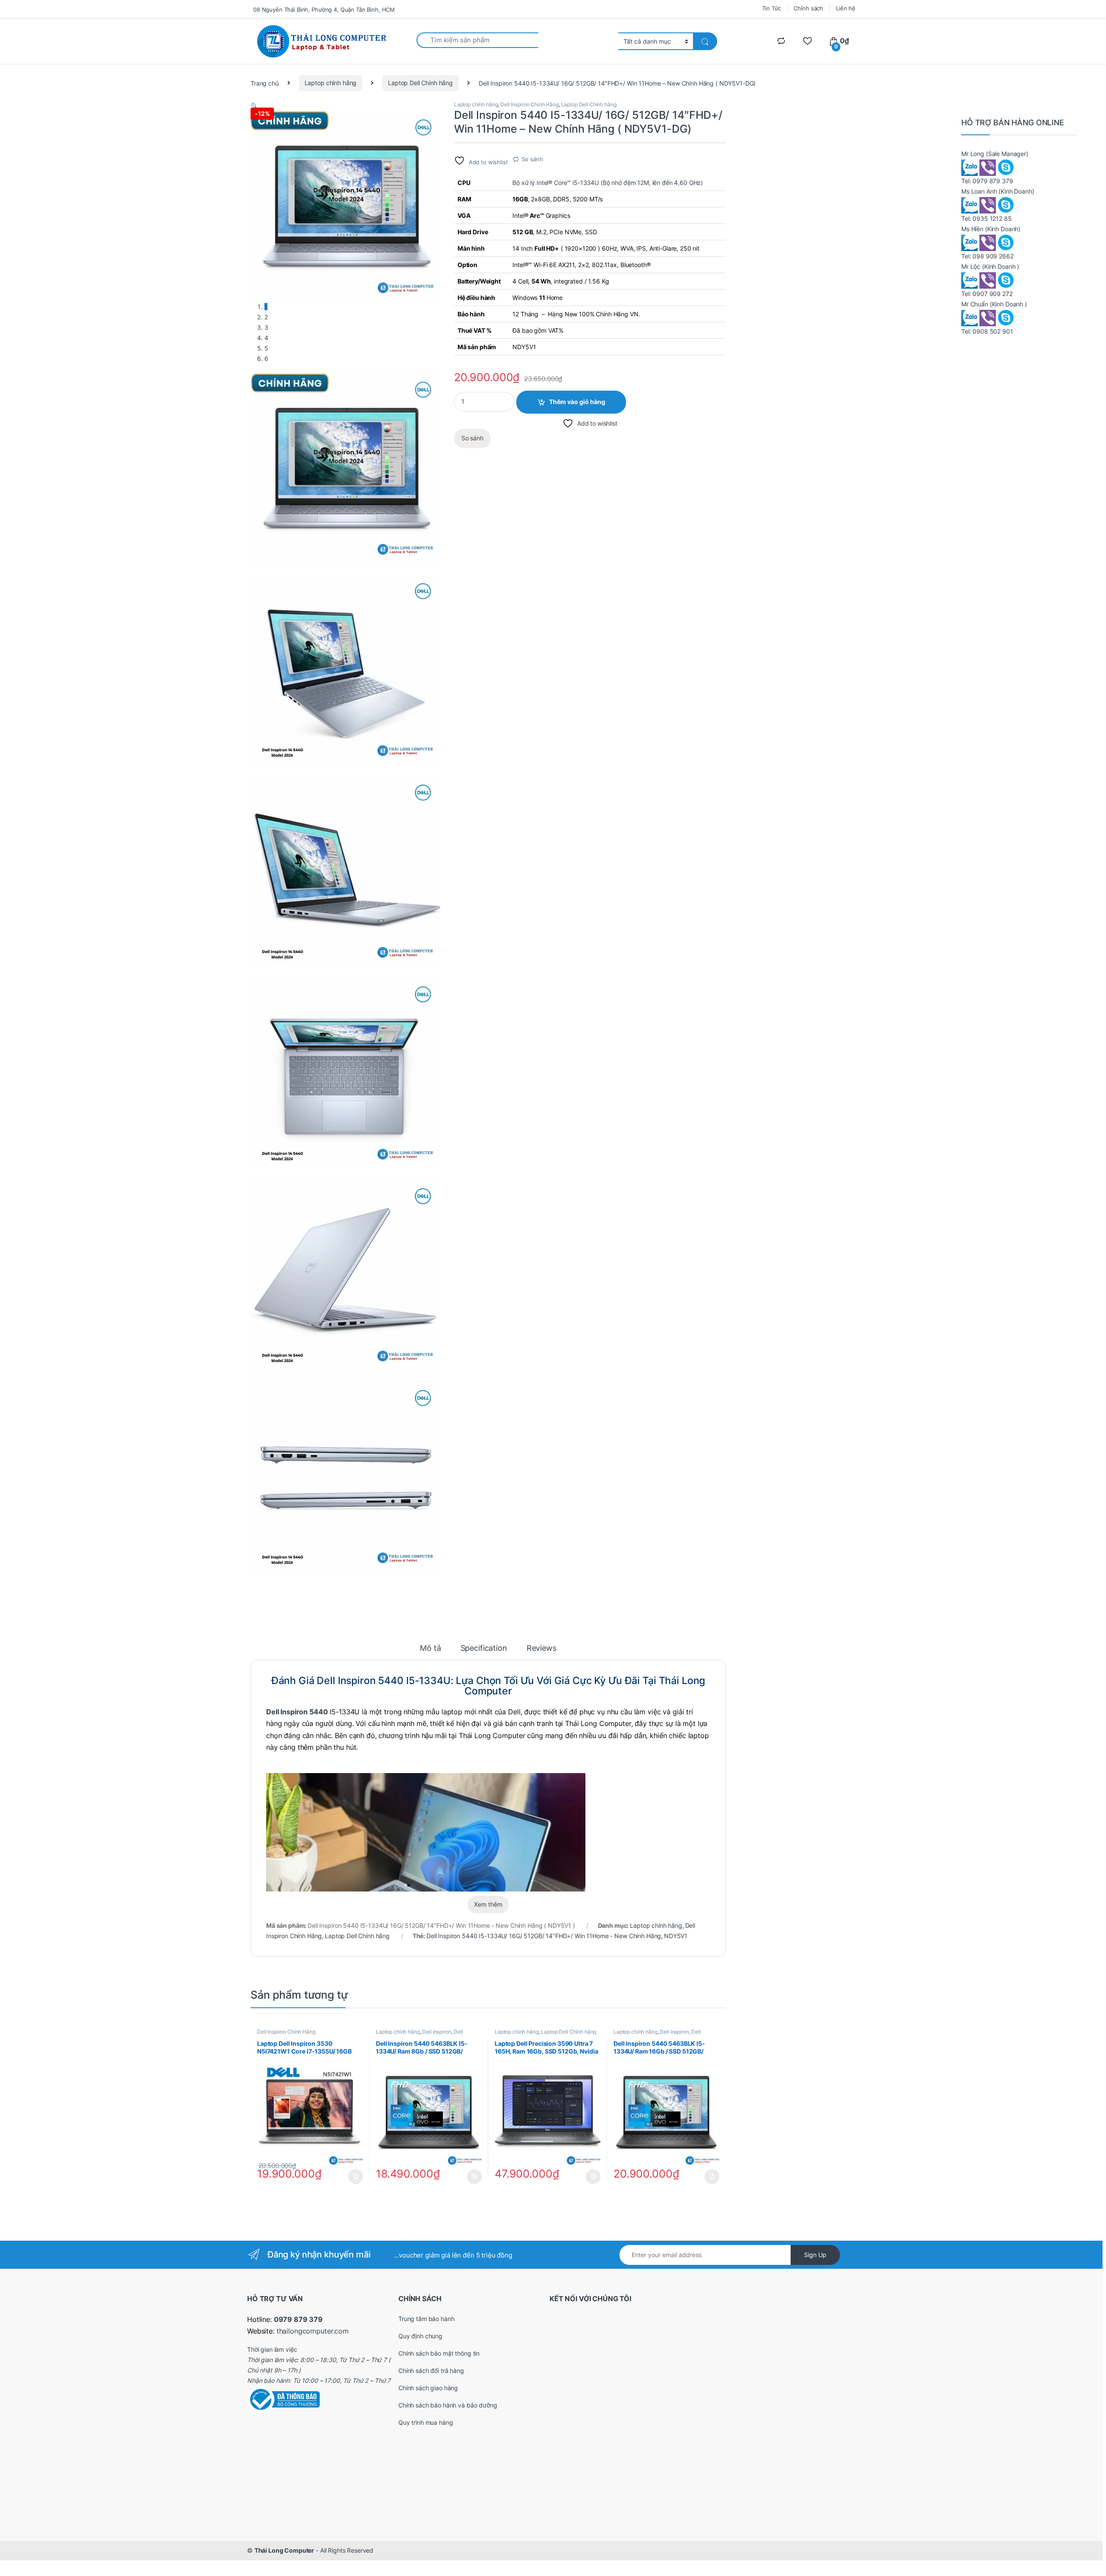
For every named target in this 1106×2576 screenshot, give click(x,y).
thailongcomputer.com (313, 2331)
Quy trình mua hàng (426, 2422)
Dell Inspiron (437, 2032)
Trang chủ (265, 83)
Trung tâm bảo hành (426, 2319)
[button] (254, 106)
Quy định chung (420, 2336)
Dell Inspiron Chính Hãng (529, 104)
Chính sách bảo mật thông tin (439, 2353)
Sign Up (815, 2255)
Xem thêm (488, 1904)
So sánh (532, 159)
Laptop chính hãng (331, 83)
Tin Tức (772, 8)
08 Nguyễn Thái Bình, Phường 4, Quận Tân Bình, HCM (324, 10)
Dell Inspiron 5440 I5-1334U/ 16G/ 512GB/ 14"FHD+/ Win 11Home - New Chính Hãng (544, 1936)
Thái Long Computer (284, 2550)
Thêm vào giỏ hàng (577, 402)
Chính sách (808, 8)
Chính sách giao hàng (428, 2388)
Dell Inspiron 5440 (297, 1712)
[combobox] (478, 40)
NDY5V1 (676, 1936)
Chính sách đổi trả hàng (431, 2371)
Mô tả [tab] (430, 1648)
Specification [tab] (484, 1648)
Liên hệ (846, 8)
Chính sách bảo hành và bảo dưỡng (448, 2405)
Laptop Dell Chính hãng (420, 83)
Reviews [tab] (542, 1648)
